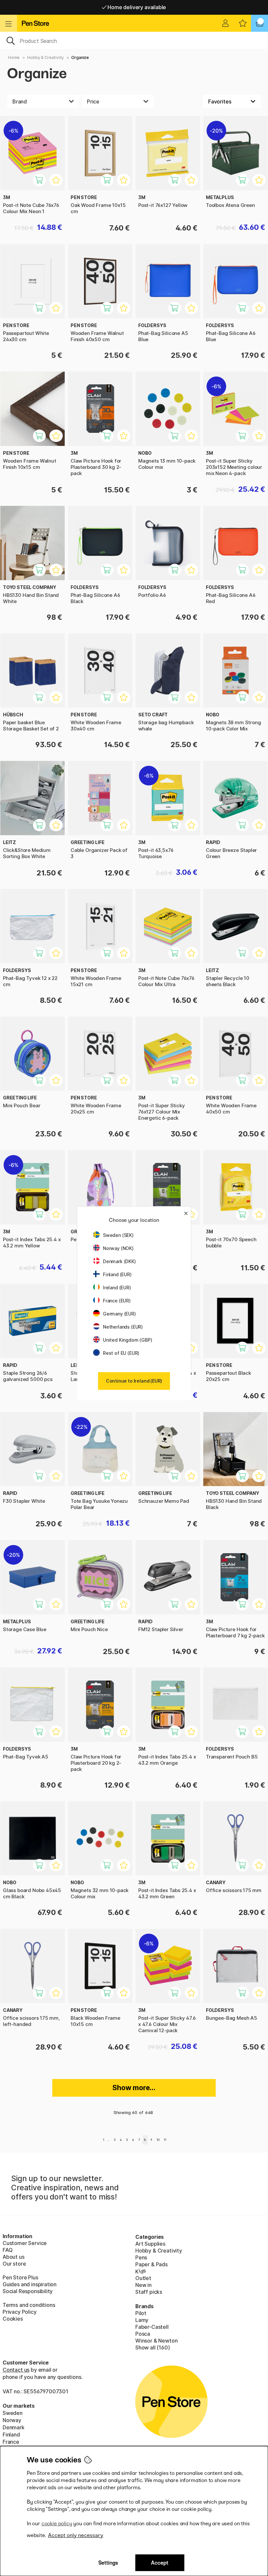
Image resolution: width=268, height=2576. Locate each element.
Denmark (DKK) (119, 1261)
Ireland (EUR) (117, 1288)
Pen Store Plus (20, 2277)
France (11, 2442)
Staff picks (149, 2292)
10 (158, 2140)
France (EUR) (117, 1301)
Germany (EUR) (119, 1314)
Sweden (13, 2413)
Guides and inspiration (30, 2284)
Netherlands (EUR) (123, 1327)
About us (14, 2257)
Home (14, 57)
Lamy (142, 2320)
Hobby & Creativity (45, 57)
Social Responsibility (28, 2291)
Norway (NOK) (118, 1248)
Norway (12, 2420)
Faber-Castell (152, 2327)
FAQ (8, 2250)
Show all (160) (153, 2347)
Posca (143, 2334)
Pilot (141, 2313)
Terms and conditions (29, 2305)
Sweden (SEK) (118, 1235)
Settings (108, 2563)
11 (165, 2140)
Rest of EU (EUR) (121, 1353)
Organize (80, 57)
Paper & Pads (151, 2264)
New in (143, 2285)
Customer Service (25, 2243)
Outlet (143, 2278)
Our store (14, 2264)
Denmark (14, 2427)
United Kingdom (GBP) (127, 1340)
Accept (160, 2563)
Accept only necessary (76, 2535)
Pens (141, 2257)
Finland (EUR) (117, 1274)
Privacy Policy (20, 2312)
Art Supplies (150, 2244)
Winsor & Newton (156, 2341)
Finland (11, 2435)
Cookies (13, 2319)
